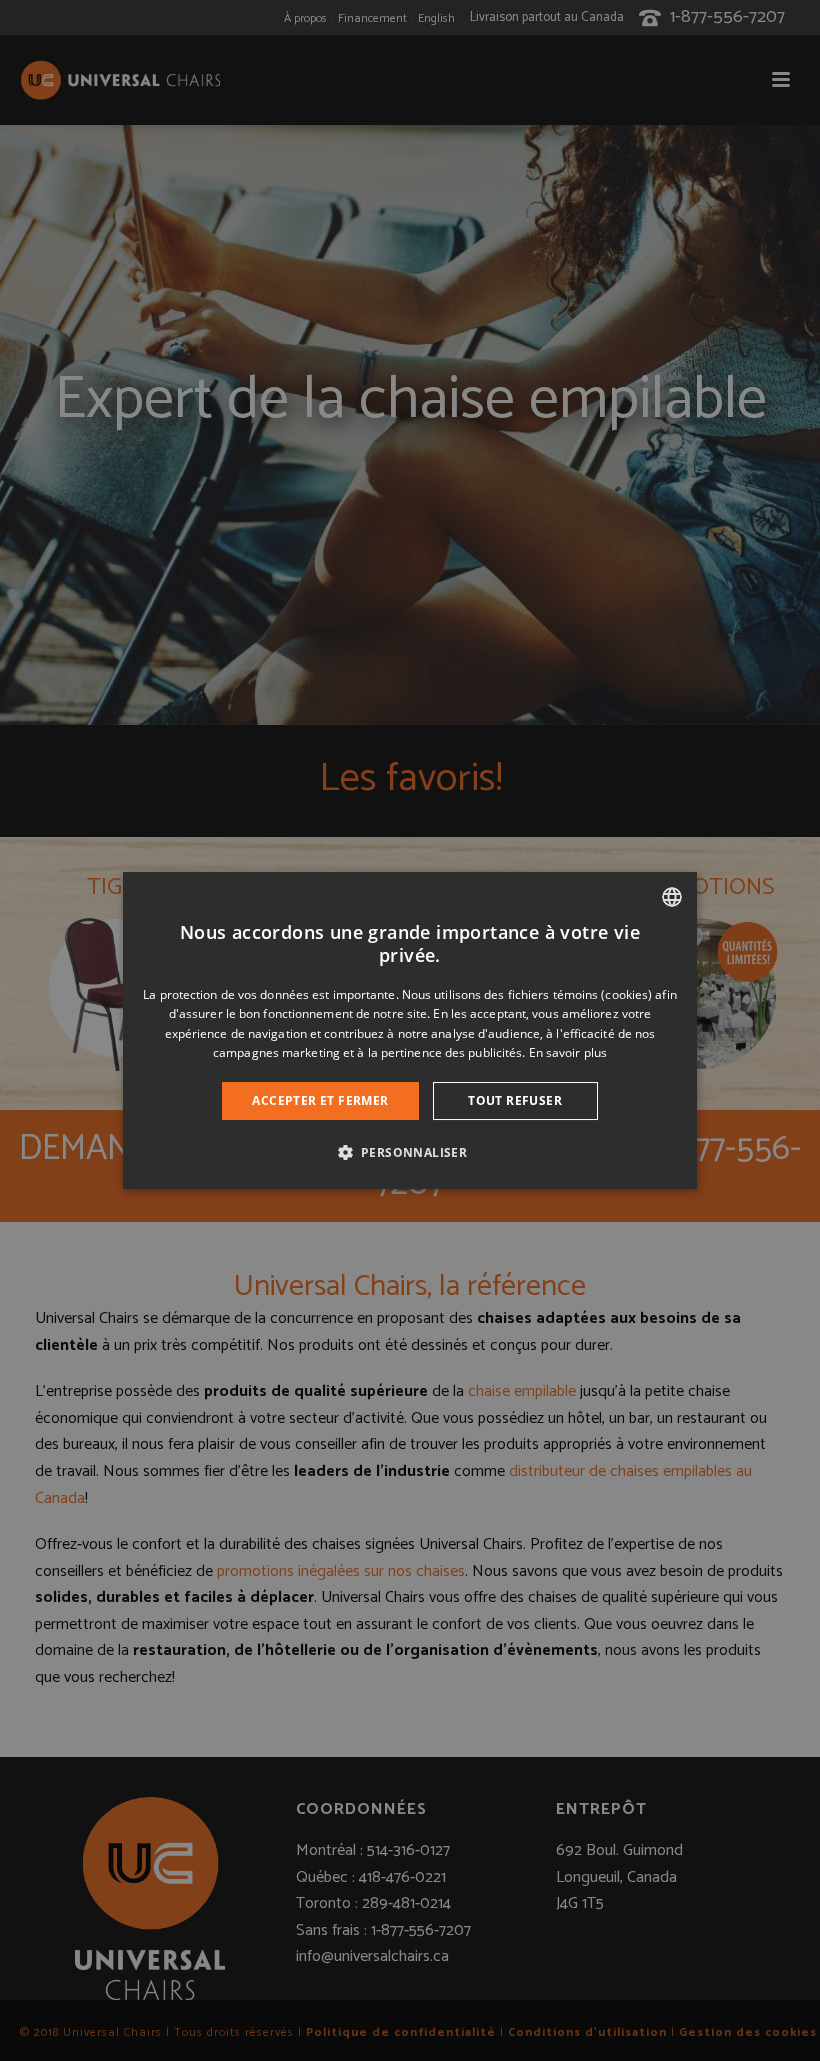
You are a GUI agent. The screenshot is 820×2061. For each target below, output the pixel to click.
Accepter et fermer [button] (320, 1100)
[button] (410, 1152)
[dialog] (410, 1031)
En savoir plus (568, 1052)
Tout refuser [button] (515, 1100)
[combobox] (672, 897)
